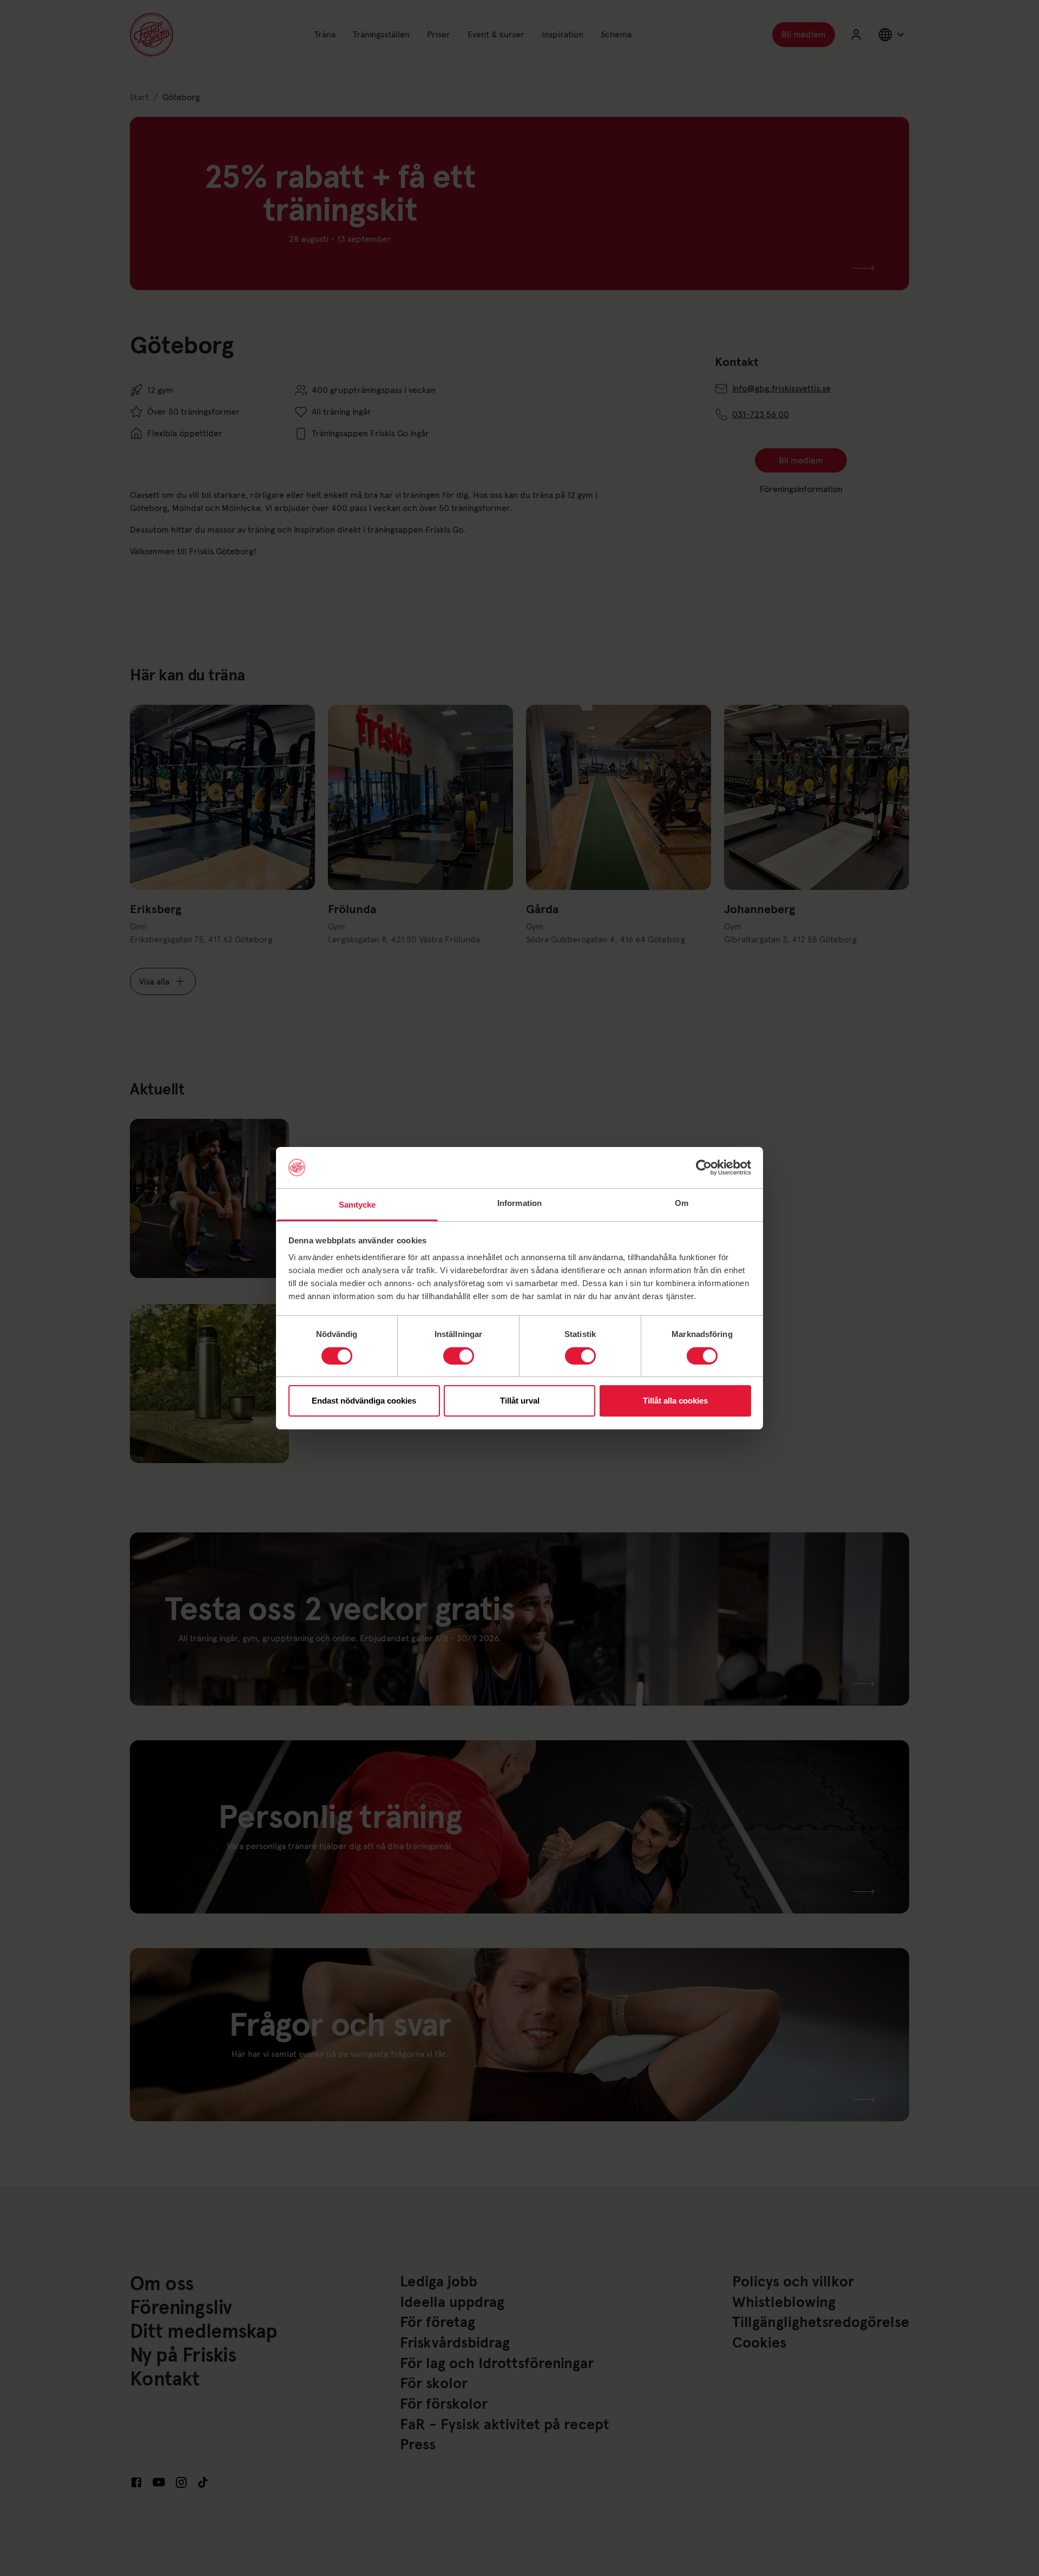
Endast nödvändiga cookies (364, 1401)
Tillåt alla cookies (675, 1401)
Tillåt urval (520, 1401)
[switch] (459, 1356)
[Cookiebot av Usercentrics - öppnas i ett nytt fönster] (704, 1168)
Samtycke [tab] (357, 1205)
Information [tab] (519, 1203)
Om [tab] (682, 1203)
